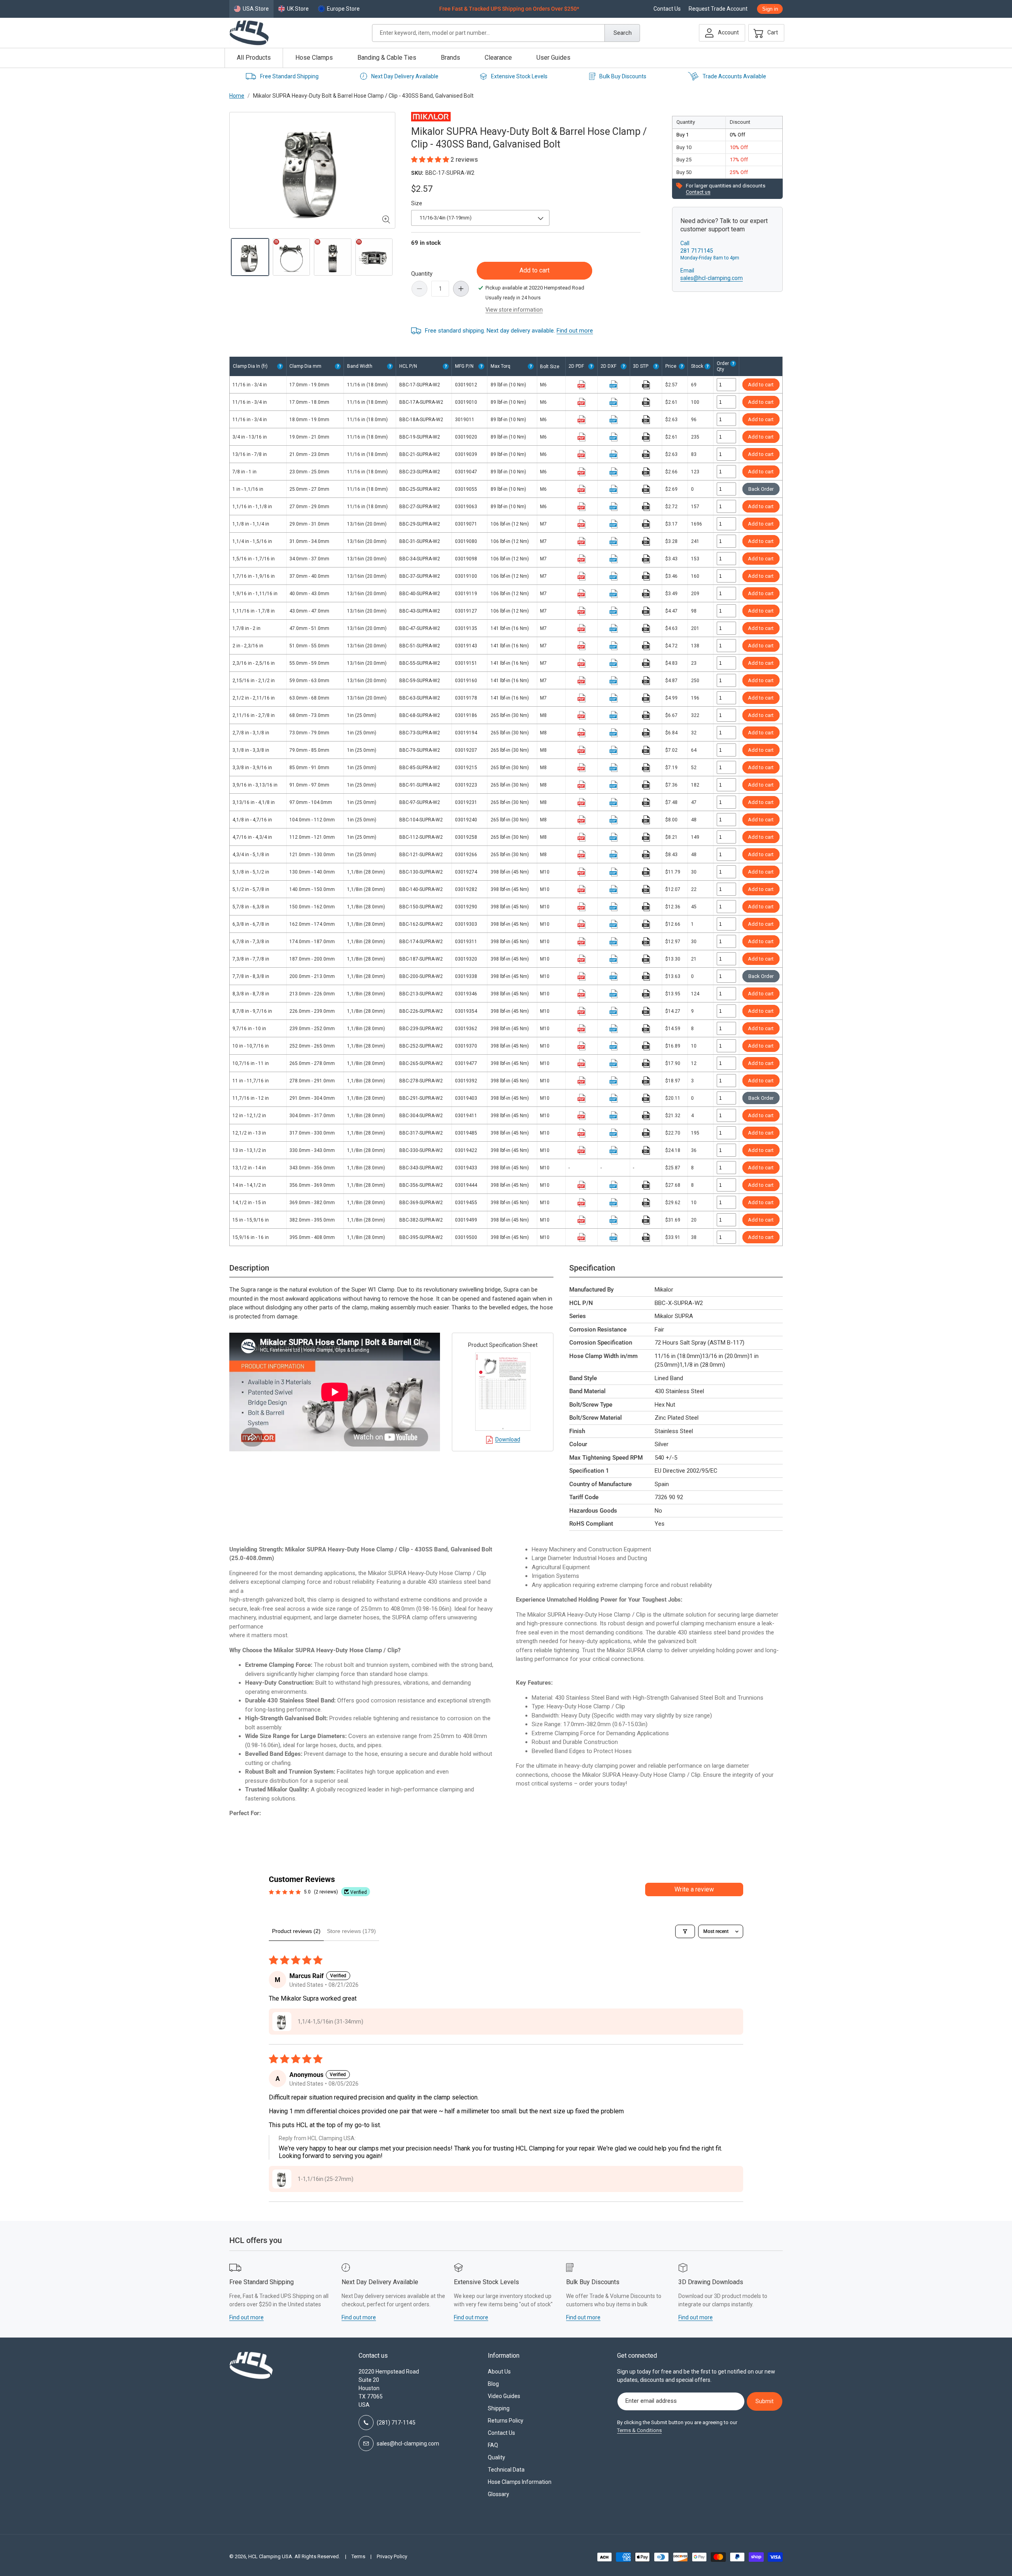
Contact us (698, 192)
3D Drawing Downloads (711, 2282)
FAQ (493, 2445)
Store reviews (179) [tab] (351, 1931)
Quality (497, 2457)
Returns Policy (506, 2421)
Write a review (694, 1889)
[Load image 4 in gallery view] (374, 257)
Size (417, 203)
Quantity (422, 274)
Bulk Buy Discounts (623, 76)
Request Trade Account (718, 9)
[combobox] (506, 33)
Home (237, 96)
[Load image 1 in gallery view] (250, 257)
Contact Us (667, 9)
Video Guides (504, 2396)
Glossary (498, 2494)
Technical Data (506, 2470)
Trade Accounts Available (734, 76)
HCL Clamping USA (270, 2556)
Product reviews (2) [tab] (296, 1931)
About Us (499, 2372)
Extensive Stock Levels (519, 76)
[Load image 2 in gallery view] (292, 257)
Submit (765, 2401)
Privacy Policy (392, 2556)
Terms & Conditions (639, 2430)
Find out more (575, 331)
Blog (493, 2384)
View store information (514, 310)
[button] (764, 33)
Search (623, 33)
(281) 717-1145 (396, 2423)
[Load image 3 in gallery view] (333, 257)
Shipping (499, 2408)
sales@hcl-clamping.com (712, 278)
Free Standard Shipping (289, 76)
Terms (358, 2556)
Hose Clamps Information (520, 2482)
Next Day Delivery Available (405, 76)
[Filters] (685, 1931)
